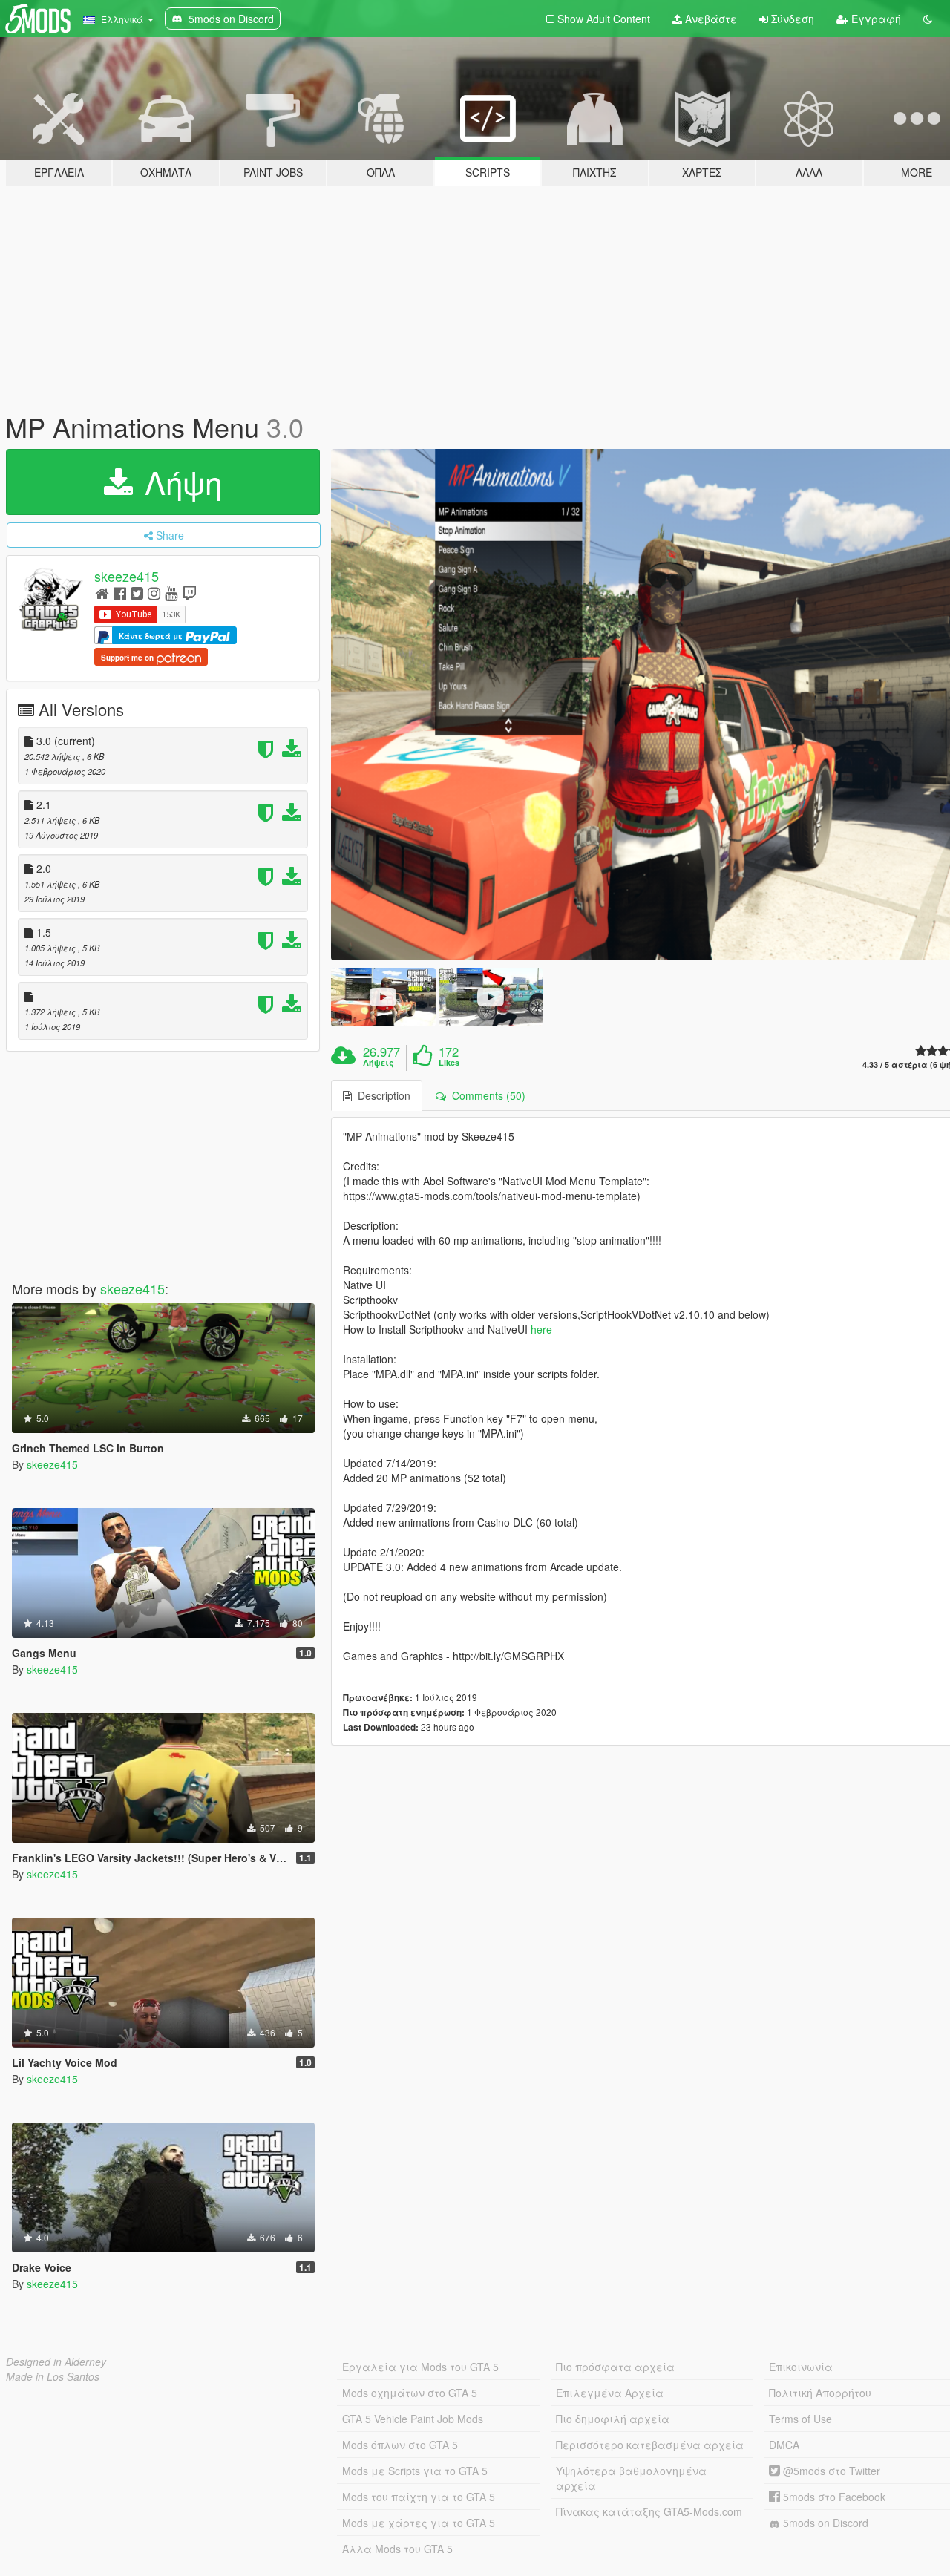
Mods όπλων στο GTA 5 (400, 2445)
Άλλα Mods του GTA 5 (397, 2549)
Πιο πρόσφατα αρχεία (615, 2367)
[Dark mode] (928, 19)
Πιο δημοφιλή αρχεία (613, 2419)
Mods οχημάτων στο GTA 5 (410, 2393)
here (541, 1329)
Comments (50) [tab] (486, 1095)
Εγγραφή (875, 19)
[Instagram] (154, 593)
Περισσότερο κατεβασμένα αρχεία (650, 2445)
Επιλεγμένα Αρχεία (610, 2393)
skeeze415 (127, 576)
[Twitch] (189, 593)
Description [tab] (381, 1095)
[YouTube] (171, 593)
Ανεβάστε (710, 19)
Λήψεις (379, 1063)
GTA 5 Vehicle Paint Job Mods (413, 2419)
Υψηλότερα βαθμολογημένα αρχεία (631, 2478)
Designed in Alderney (56, 2362)
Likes (449, 1063)
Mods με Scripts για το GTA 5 (415, 2471)
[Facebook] (120, 593)
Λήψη (179, 482)
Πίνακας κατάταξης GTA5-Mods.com (649, 2511)
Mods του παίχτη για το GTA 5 (419, 2497)
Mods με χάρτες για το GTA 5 (419, 2523)
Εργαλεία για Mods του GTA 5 (420, 2367)
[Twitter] (137, 593)
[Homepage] (102, 593)
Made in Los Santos (53, 2376)
